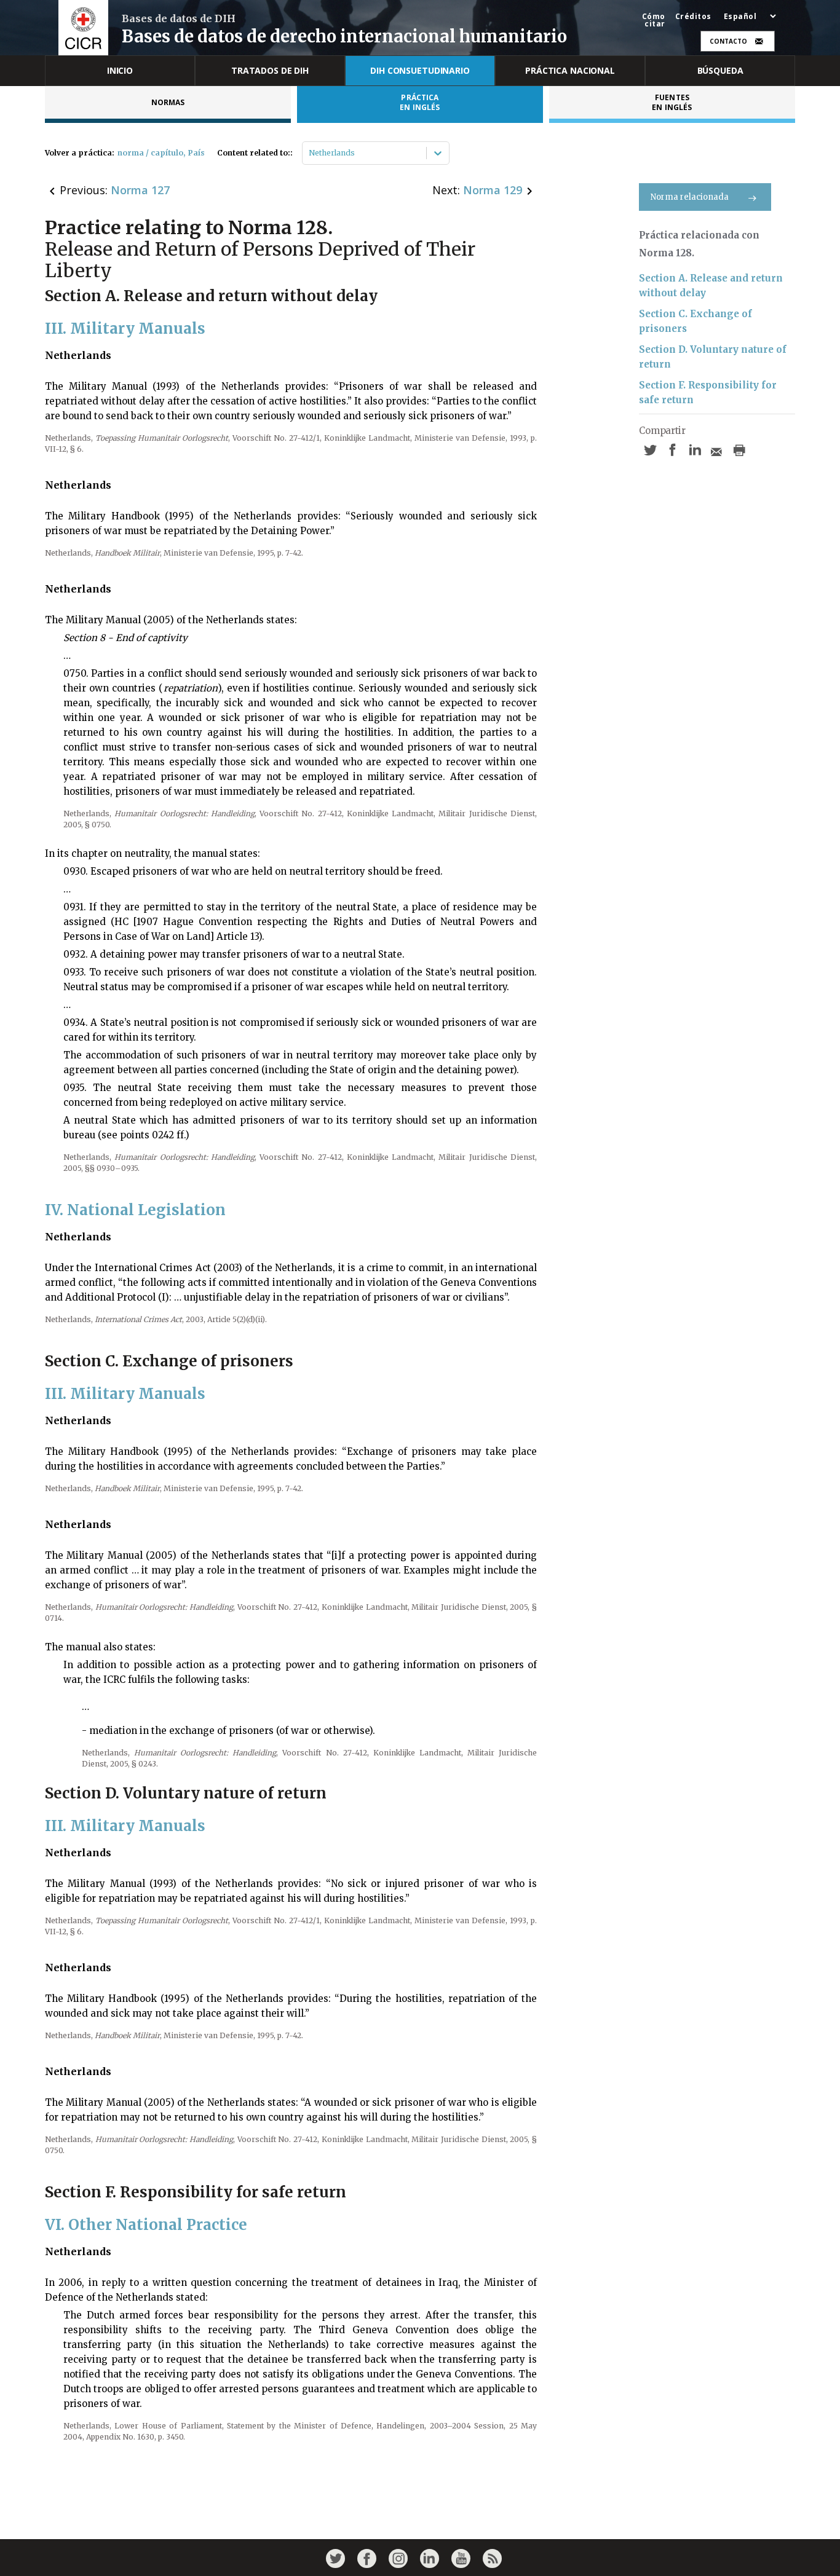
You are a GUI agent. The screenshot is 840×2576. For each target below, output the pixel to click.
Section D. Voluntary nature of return (713, 357)
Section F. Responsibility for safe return (708, 392)
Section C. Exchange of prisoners (695, 321)
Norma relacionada (690, 197)
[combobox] (310, 153)
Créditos (693, 17)
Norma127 (140, 190)
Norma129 (493, 190)
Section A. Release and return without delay (711, 286)
